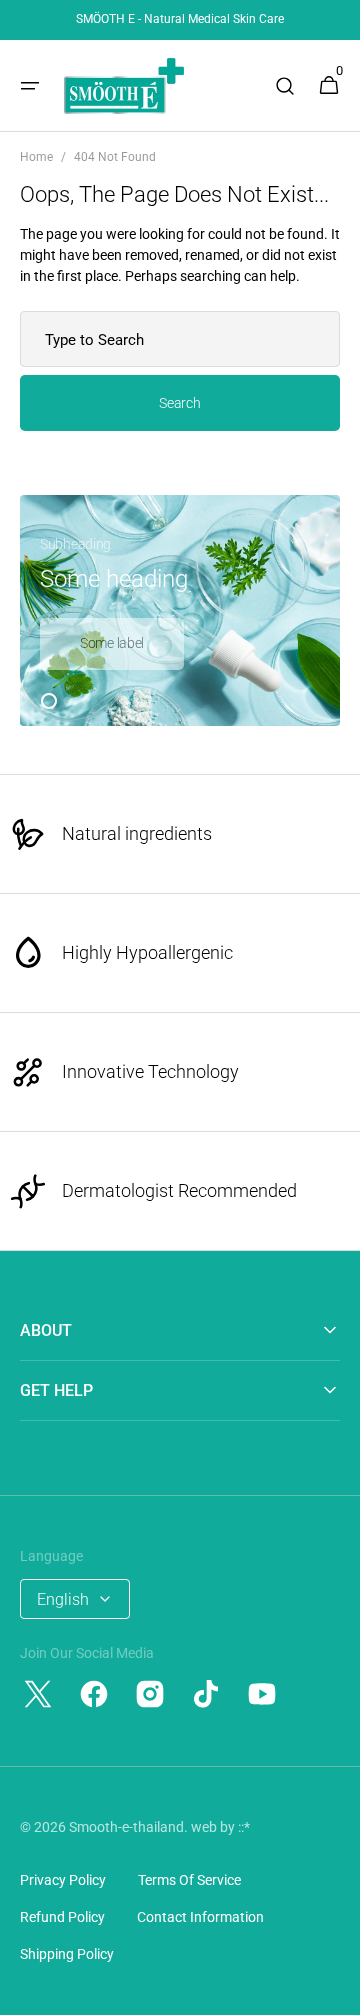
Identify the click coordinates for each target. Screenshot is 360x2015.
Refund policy (62, 1917)
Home (36, 157)
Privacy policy (63, 1880)
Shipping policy (67, 1954)
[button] (30, 86)
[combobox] (180, 339)
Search (179, 403)
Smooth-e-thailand (126, 1827)
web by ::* (220, 1827)
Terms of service (189, 1880)
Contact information (200, 1917)
